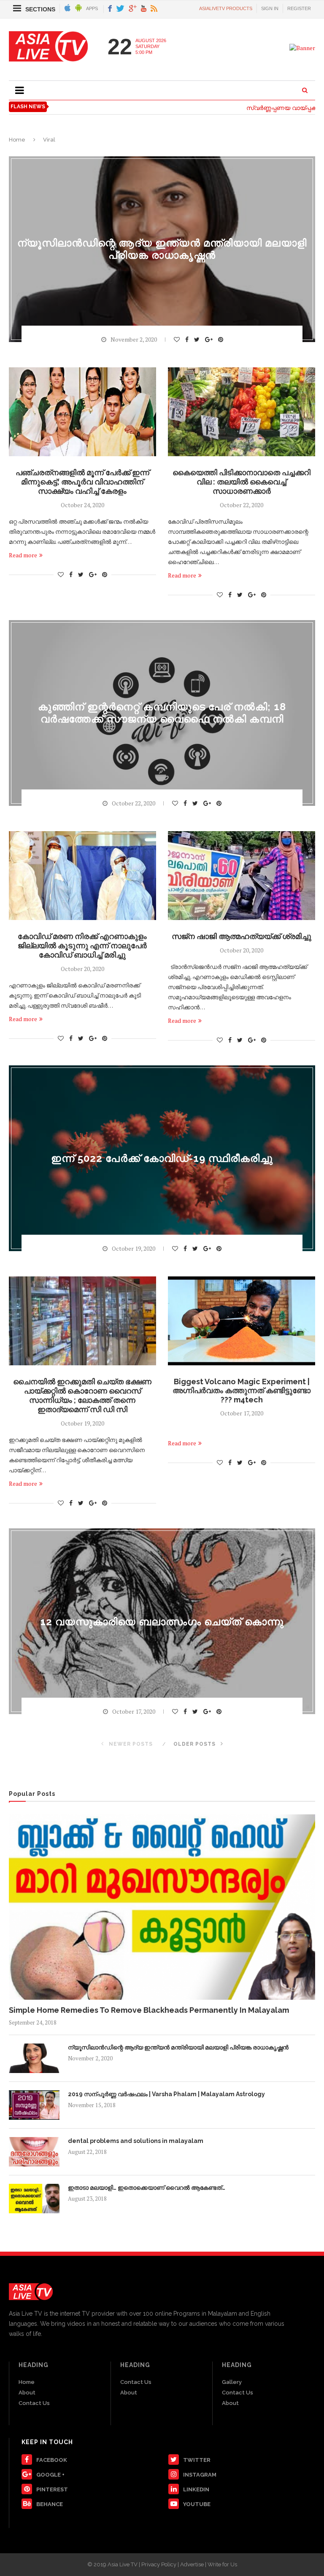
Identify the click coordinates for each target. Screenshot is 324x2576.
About (27, 2393)
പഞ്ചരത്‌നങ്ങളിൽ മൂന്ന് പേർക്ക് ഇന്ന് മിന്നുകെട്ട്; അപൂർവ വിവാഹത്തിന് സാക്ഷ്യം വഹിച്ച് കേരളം (82, 482)
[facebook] (110, 9)
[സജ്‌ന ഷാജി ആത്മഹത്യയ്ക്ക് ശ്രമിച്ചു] (242, 876)
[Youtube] (144, 9)
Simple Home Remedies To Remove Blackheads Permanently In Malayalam (149, 2010)
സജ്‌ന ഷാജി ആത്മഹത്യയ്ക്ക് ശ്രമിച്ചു (242, 936)
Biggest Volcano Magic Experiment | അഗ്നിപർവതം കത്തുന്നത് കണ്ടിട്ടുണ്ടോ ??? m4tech (242, 1391)
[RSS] (154, 9)
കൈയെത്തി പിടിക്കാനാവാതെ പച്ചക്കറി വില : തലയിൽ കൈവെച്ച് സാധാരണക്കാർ (242, 482)
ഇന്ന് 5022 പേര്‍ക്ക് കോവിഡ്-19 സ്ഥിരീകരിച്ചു (162, 1158)
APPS (92, 8)
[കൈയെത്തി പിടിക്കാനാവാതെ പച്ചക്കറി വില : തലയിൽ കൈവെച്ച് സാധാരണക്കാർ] (242, 412)
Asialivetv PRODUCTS (226, 8)
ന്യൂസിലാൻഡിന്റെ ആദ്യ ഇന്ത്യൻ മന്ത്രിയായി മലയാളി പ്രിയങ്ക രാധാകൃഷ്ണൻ (162, 249)
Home (17, 140)
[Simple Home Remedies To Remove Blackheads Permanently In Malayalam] (162, 1907)
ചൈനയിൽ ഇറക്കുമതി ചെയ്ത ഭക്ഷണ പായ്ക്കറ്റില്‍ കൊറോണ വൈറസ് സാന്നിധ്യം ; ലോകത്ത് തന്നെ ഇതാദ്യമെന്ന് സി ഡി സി (82, 1395)
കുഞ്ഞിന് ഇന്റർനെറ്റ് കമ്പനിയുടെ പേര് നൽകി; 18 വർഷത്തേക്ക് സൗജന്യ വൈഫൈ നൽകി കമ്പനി (162, 713)
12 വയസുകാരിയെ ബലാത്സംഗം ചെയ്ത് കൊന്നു (162, 1621)
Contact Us (34, 2403)
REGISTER (299, 8)
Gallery (232, 2382)
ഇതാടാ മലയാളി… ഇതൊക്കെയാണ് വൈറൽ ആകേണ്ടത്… (147, 2188)
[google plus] (133, 9)
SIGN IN (270, 8)
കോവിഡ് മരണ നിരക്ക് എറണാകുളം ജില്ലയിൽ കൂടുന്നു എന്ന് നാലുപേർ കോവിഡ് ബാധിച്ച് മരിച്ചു (82, 946)
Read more (23, 555)
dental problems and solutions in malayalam (136, 2141)
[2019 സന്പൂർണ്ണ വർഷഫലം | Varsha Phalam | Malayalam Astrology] (34, 2105)
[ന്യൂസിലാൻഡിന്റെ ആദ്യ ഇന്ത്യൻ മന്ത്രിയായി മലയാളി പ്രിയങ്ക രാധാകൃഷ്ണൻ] (34, 2058)
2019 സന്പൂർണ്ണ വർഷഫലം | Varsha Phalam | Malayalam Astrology (166, 2094)
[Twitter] (120, 9)
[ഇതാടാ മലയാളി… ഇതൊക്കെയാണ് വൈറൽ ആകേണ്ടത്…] (34, 2199)
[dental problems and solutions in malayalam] (34, 2152)
